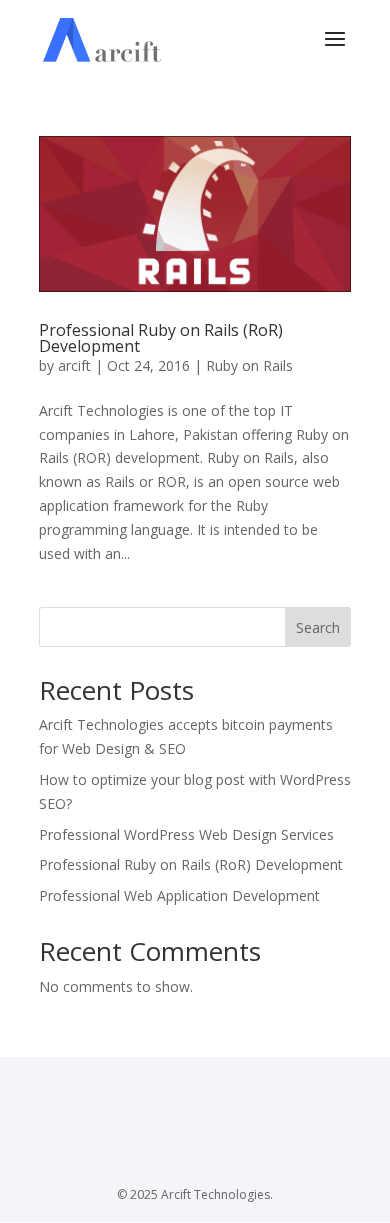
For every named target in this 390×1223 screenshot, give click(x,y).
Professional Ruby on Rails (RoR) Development (161, 338)
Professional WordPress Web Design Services (186, 834)
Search (318, 627)
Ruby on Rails (249, 365)
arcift (74, 365)
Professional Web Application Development (179, 895)
